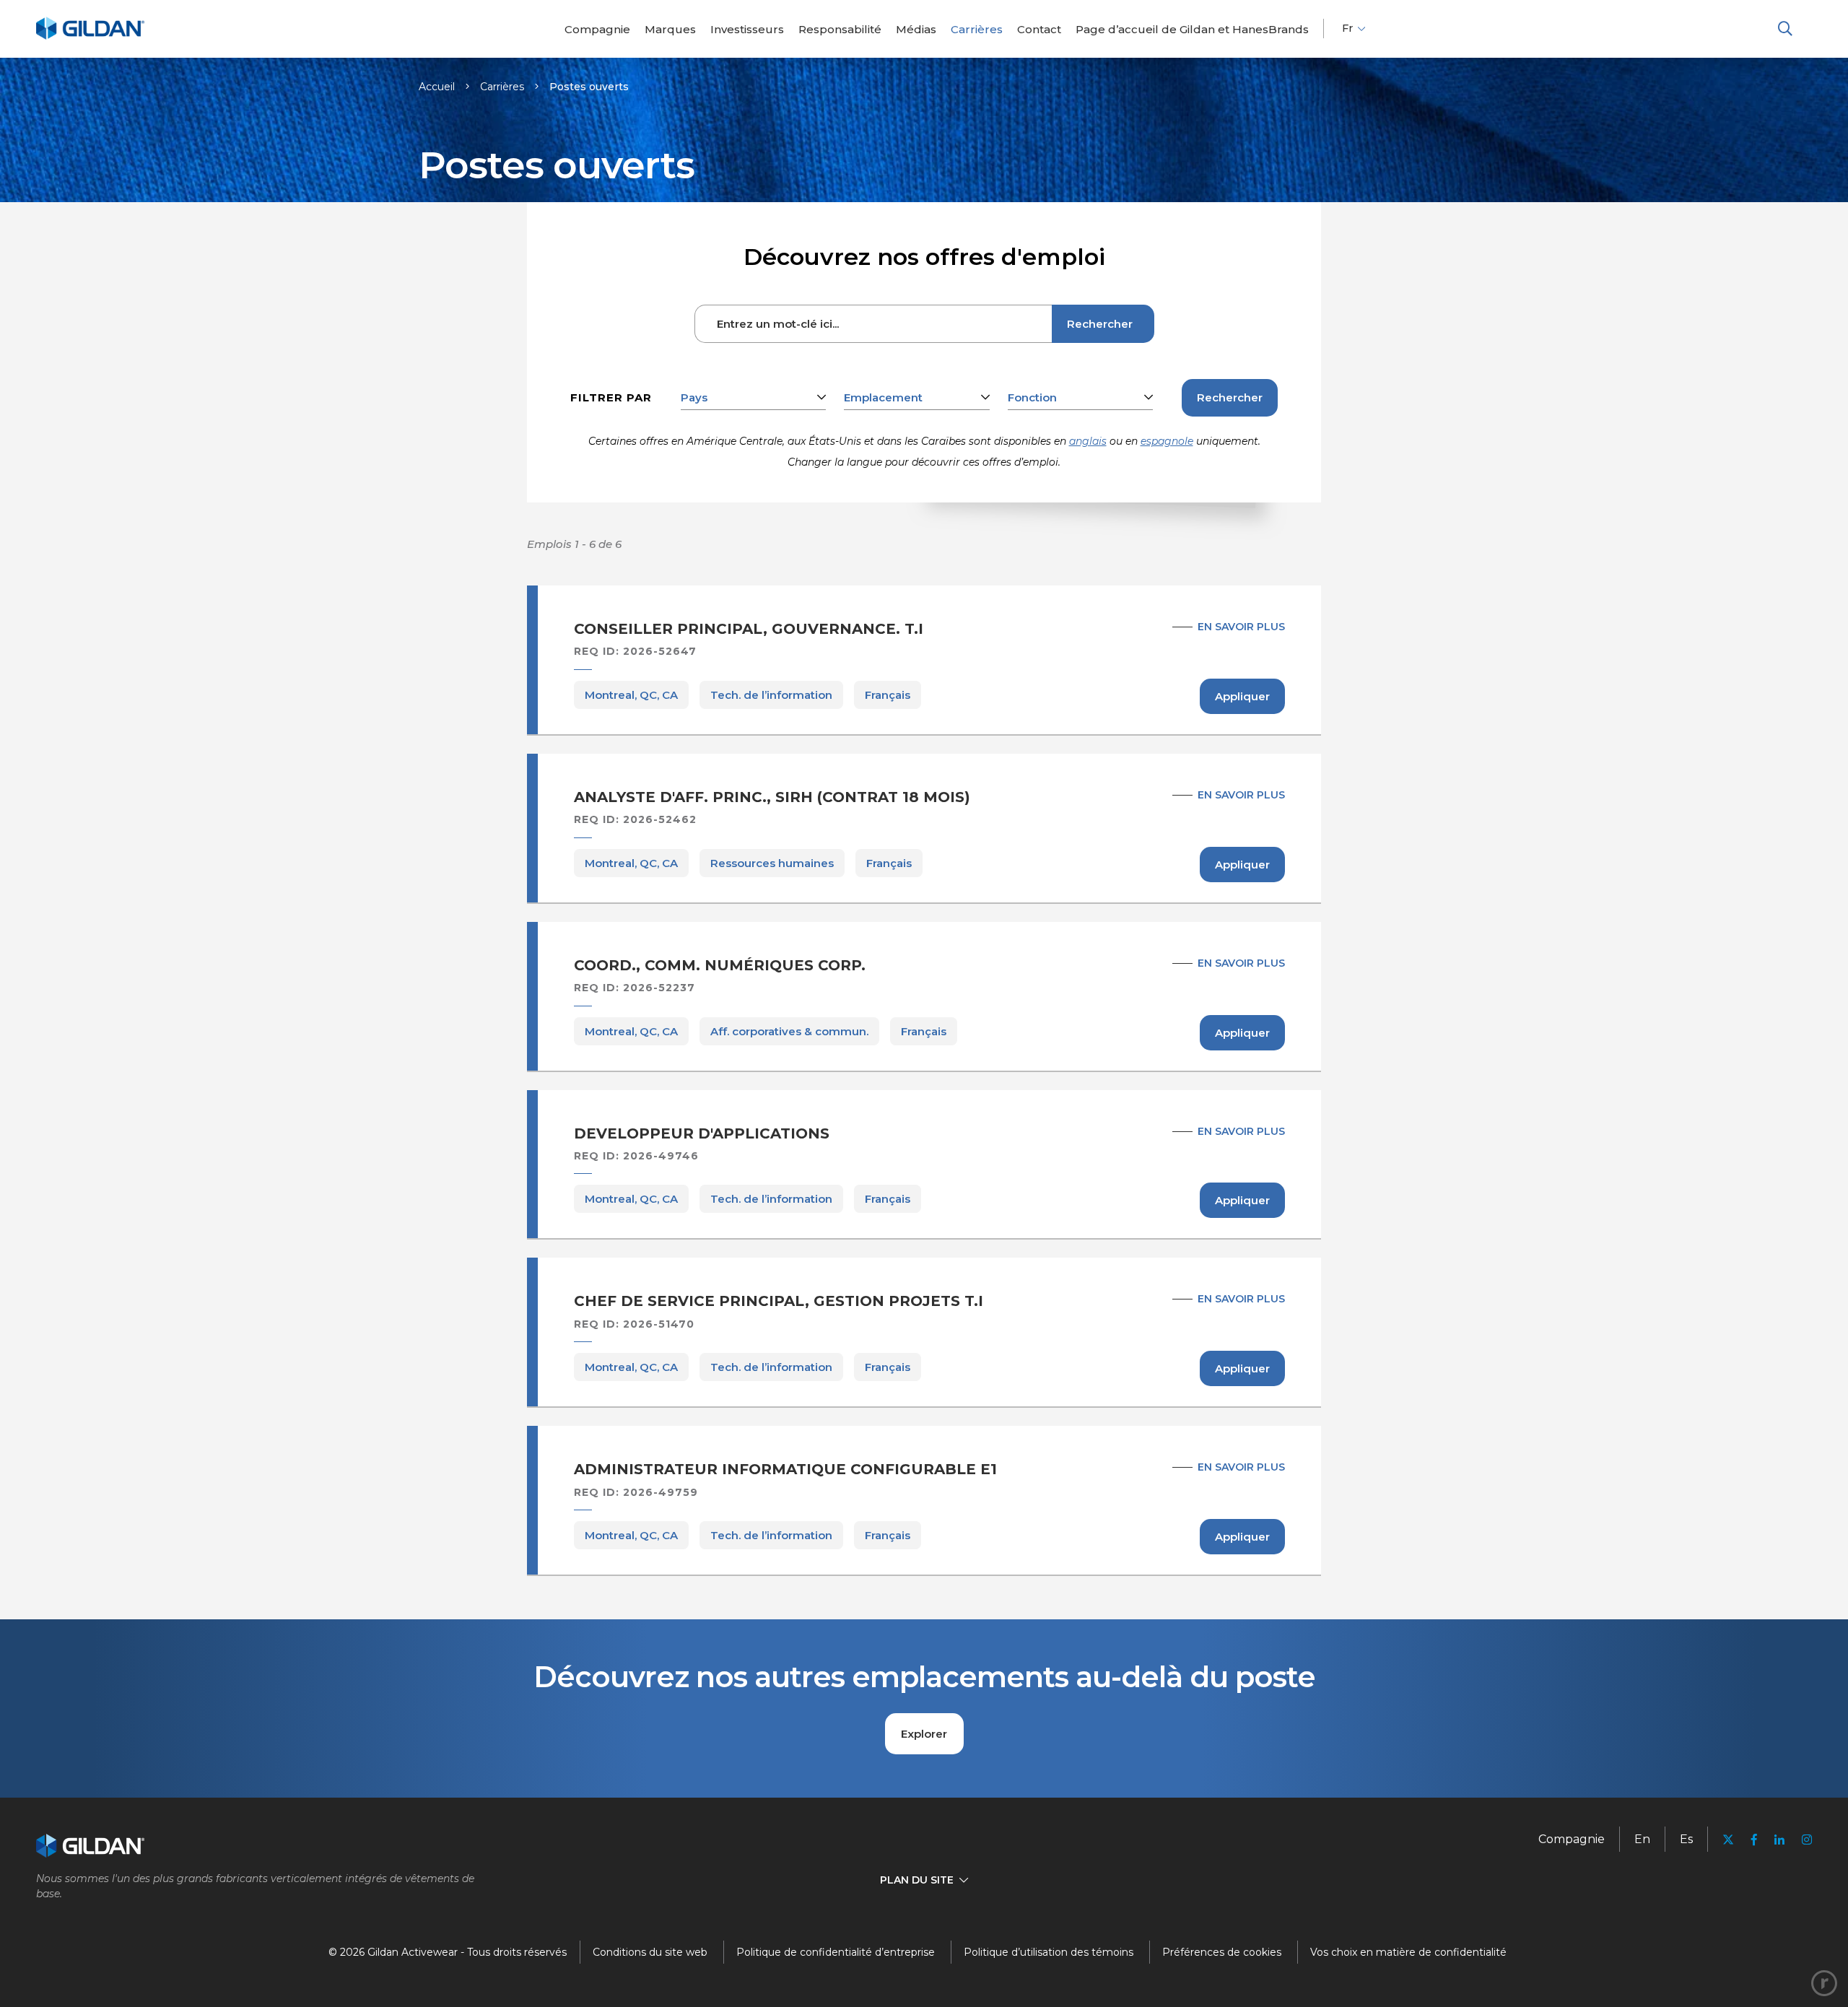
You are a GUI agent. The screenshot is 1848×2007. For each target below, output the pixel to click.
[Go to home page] (90, 37)
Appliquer (1242, 696)
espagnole (1167, 441)
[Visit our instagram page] (1803, 1840)
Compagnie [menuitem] (1572, 1839)
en (1642, 1839)
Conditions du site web (650, 1952)
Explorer (924, 1734)
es (1686, 1839)
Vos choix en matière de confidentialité (1408, 1952)
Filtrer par (611, 397)
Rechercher (1100, 324)
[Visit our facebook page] (1754, 1840)
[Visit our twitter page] (1728, 1841)
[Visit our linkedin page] (1779, 1840)
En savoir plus (1241, 627)
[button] (1785, 29)
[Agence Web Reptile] (1824, 1983)
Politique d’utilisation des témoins (1049, 1952)
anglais (1088, 441)
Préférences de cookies (1222, 1952)
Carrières (502, 87)
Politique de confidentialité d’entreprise (836, 1952)
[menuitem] (597, 29)
